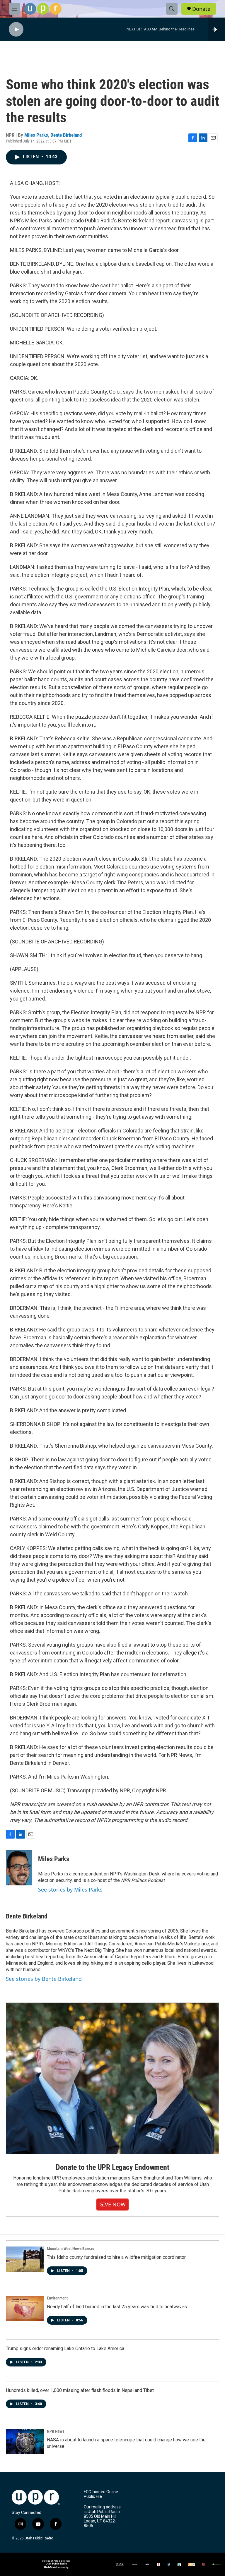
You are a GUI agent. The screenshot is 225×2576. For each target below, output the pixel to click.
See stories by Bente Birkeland (44, 1979)
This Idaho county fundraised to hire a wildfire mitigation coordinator (116, 2257)
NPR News (56, 2431)
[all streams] (216, 29)
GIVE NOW (112, 2204)
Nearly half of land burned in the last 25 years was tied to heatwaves (117, 2307)
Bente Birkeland (66, 135)
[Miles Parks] (19, 1868)
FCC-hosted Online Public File (101, 2494)
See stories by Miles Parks (70, 1889)
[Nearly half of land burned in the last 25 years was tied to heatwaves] (25, 2309)
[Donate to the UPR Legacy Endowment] (112, 2079)
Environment (57, 2298)
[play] (16, 29)
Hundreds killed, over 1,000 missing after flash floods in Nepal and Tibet (80, 2390)
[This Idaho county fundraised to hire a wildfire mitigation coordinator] (25, 2259)
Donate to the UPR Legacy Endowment (112, 2167)
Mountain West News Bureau (71, 2249)
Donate (201, 9)
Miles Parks (36, 135)
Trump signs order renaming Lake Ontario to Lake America (65, 2348)
